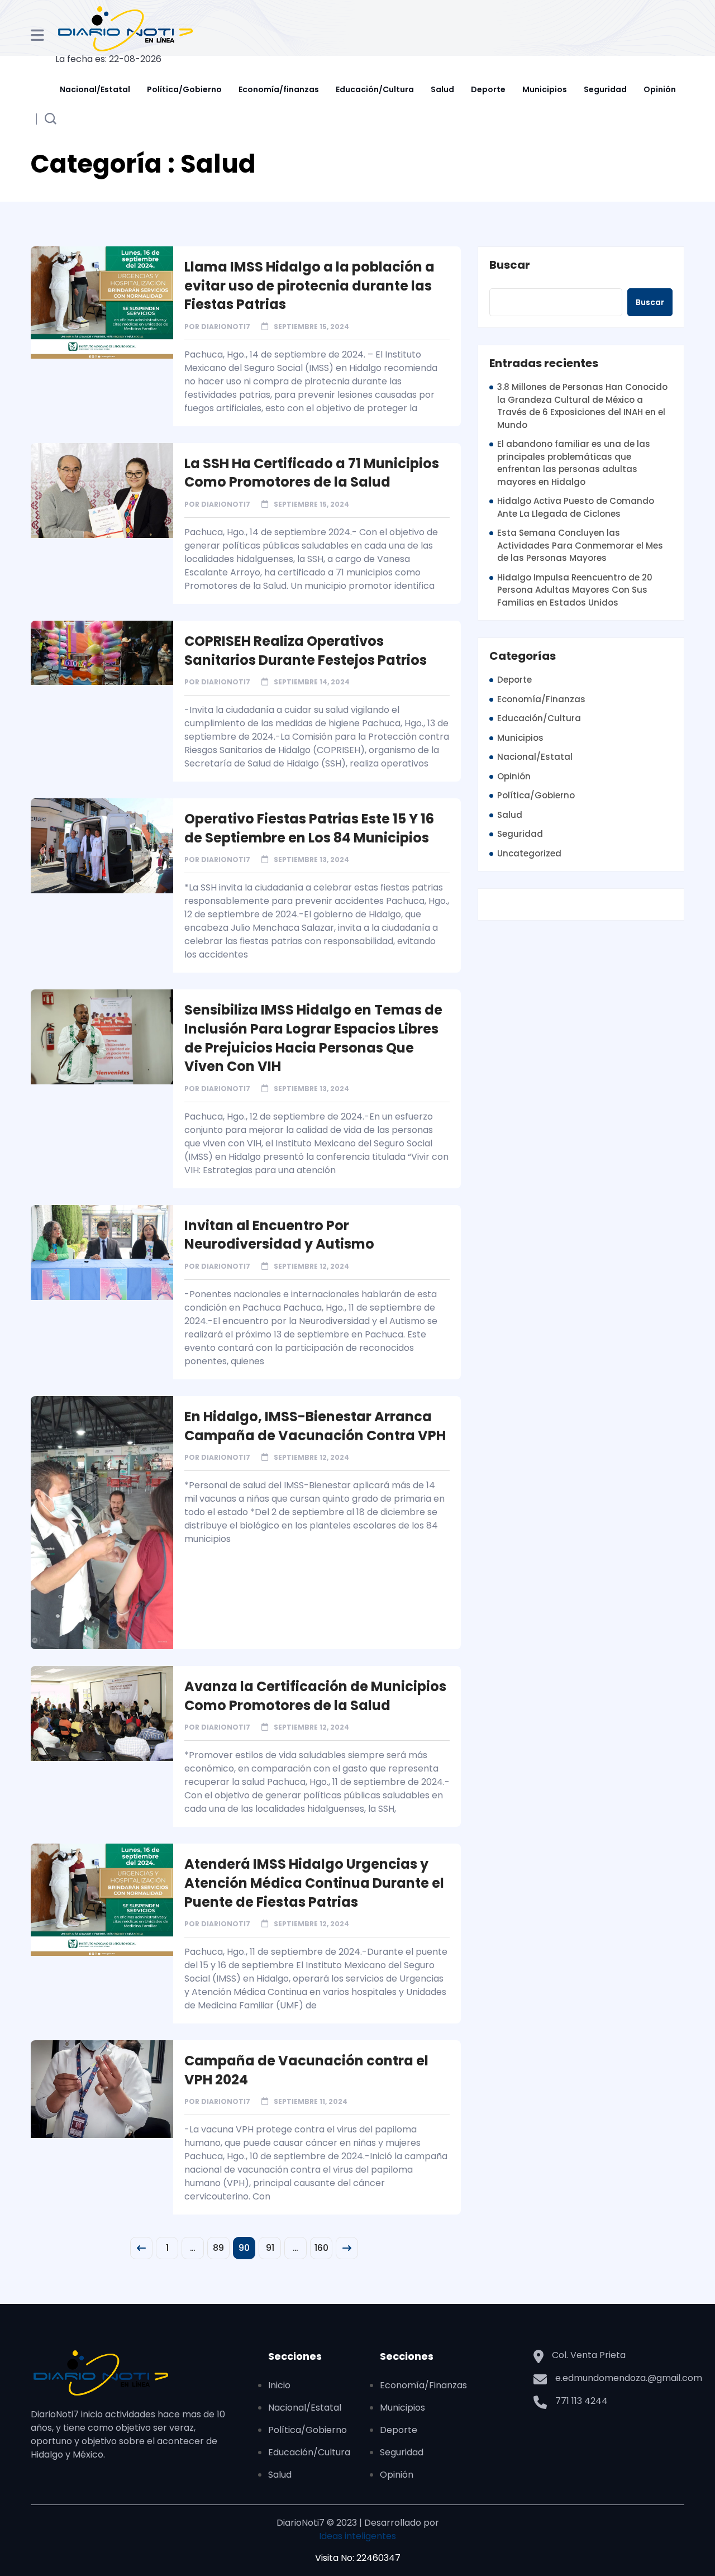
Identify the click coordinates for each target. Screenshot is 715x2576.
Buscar (510, 265)
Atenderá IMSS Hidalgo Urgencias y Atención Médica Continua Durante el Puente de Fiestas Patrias (314, 1883)
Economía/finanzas (279, 89)
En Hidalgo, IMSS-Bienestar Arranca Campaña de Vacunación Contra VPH (315, 1426)
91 (270, 2248)
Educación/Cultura (375, 89)
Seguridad (605, 89)
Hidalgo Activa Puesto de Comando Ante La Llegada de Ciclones (576, 507)
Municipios (545, 89)
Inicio (279, 2385)
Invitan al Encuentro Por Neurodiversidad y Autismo (279, 1235)
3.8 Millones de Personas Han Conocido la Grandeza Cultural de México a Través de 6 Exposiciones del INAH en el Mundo (582, 406)
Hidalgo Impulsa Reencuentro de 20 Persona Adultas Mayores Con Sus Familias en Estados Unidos (575, 590)
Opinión (660, 89)
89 (218, 2248)
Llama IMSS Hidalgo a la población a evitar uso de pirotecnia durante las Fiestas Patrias (309, 285)
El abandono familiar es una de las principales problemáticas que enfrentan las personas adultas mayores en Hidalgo (574, 463)
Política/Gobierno (184, 89)
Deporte (488, 89)
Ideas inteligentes (357, 2536)
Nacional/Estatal (95, 89)
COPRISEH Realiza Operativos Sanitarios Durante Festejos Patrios (306, 651)
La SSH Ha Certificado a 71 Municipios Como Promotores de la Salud (312, 473)
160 (321, 2248)
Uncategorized (529, 853)
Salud (442, 89)
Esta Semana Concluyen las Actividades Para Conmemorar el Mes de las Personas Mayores (580, 545)
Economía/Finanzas (541, 699)
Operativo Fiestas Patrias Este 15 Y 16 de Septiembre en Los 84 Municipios (309, 828)
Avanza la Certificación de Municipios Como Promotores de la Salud (315, 1696)
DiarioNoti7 (226, 327)
